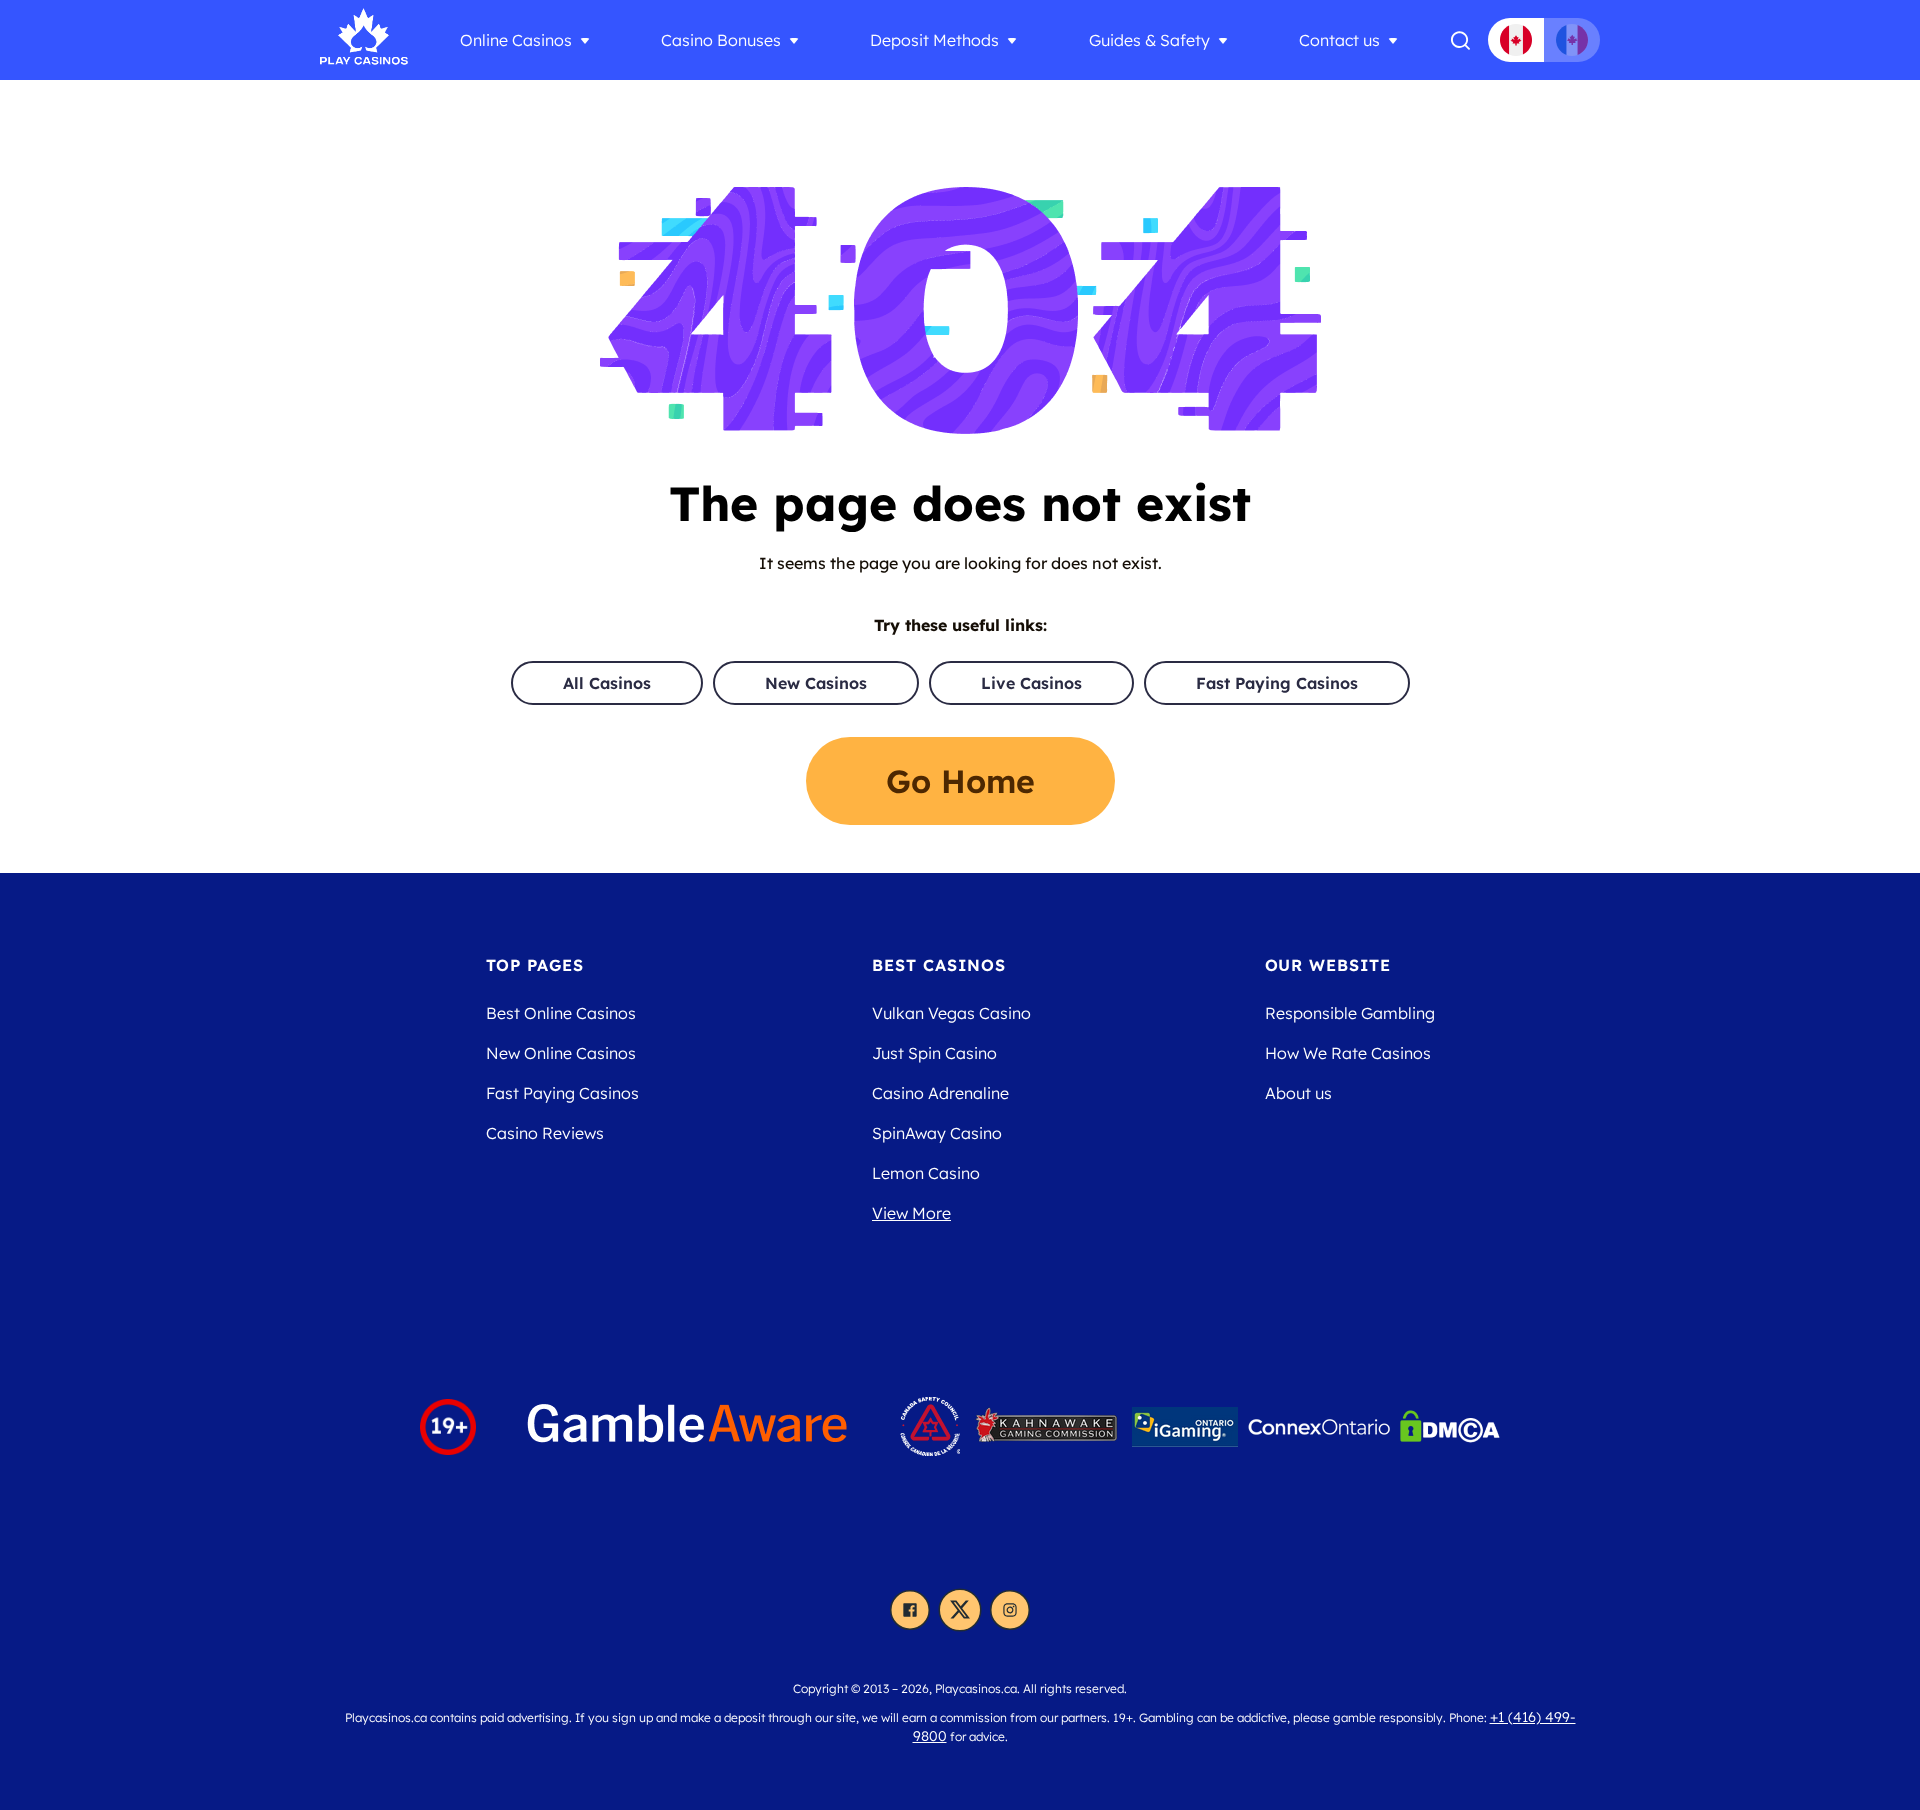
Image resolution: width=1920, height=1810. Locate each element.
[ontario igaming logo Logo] (1185, 1427)
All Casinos (607, 683)
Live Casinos (1031, 683)
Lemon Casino (926, 1173)
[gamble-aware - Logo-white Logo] (688, 1426)
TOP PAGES (535, 965)
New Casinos (816, 683)
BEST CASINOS (939, 965)
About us (1298, 1093)
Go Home (960, 781)
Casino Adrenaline (940, 1093)
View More (911, 1213)
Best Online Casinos (561, 1013)
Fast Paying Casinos (1277, 683)
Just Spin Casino (934, 1053)
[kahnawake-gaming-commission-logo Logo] (1046, 1427)
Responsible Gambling (1350, 1013)
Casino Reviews (545, 1133)
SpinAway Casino (937, 1133)
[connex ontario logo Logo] (1319, 1427)
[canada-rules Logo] (930, 1426)
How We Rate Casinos (1348, 1053)
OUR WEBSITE (1328, 965)
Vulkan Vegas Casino (951, 1013)
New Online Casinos (561, 1053)
